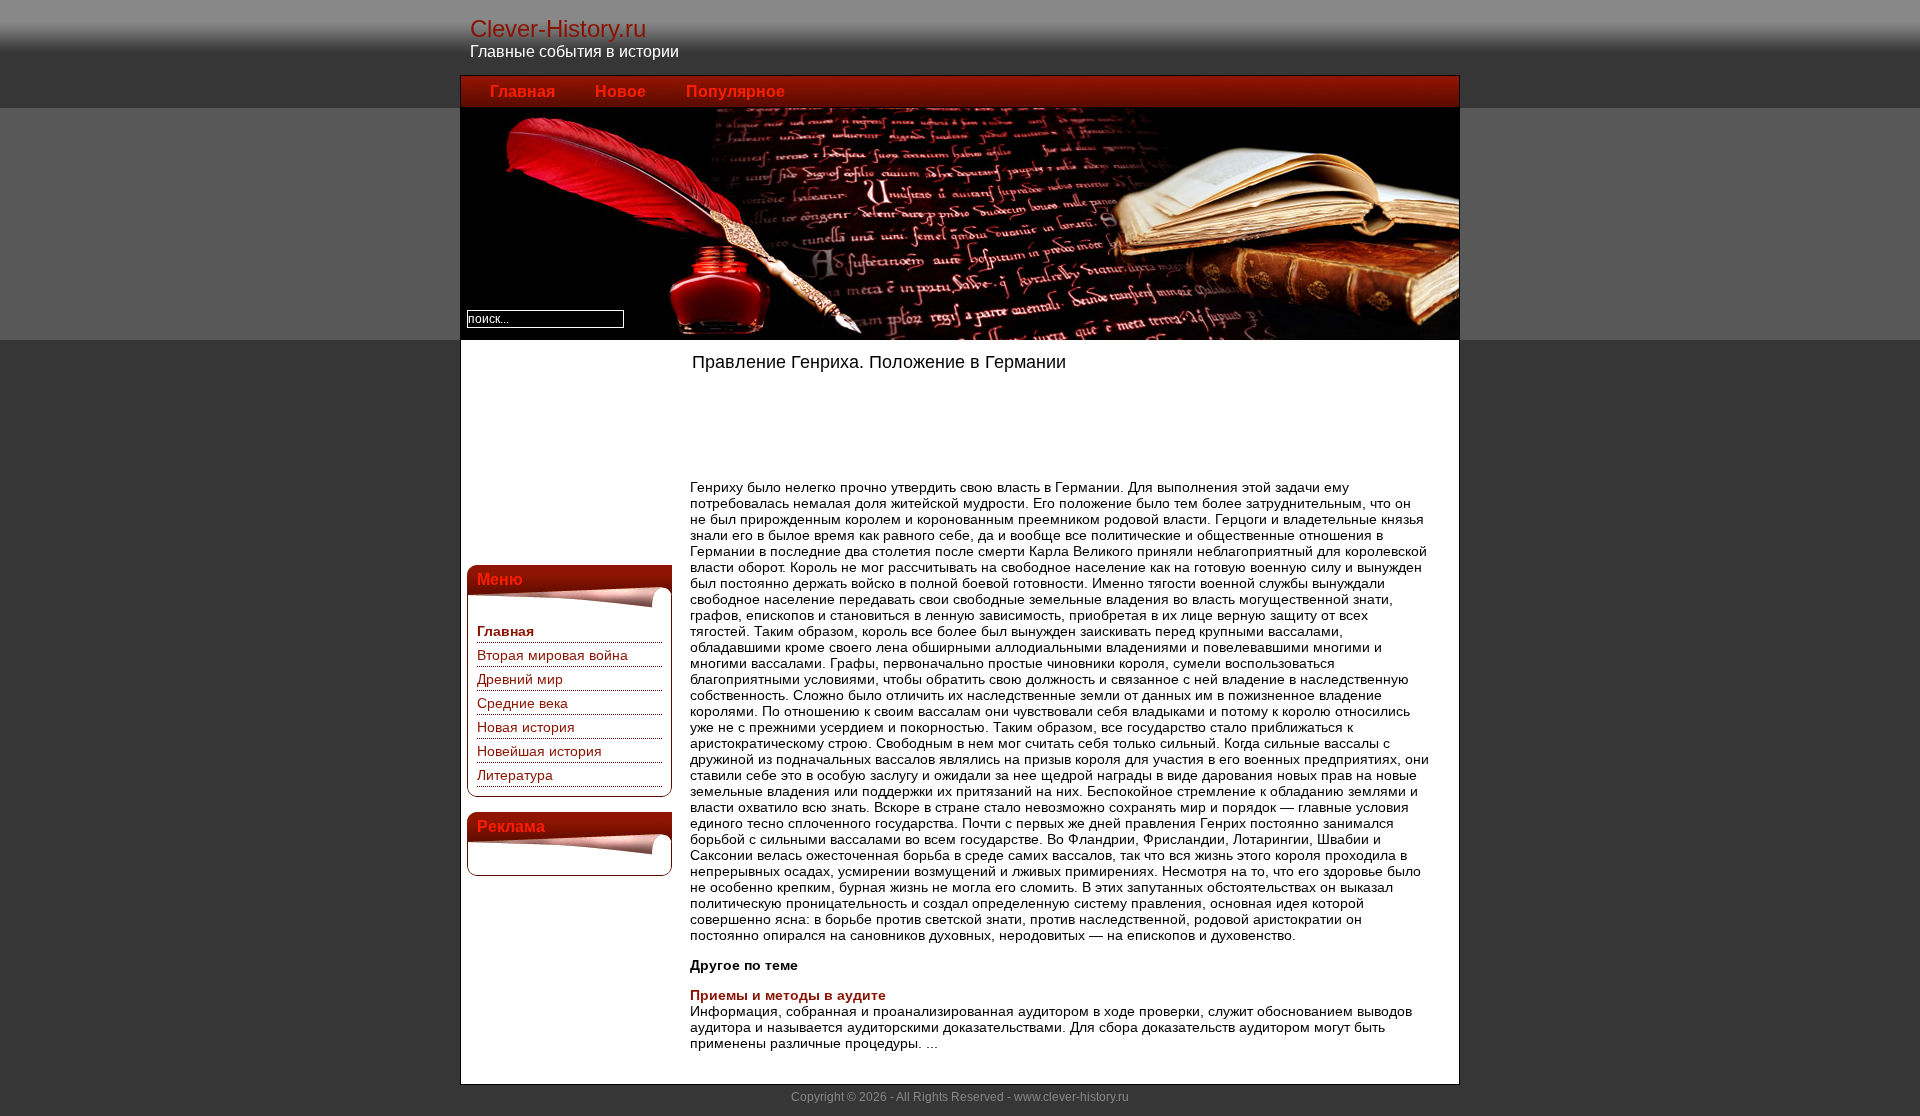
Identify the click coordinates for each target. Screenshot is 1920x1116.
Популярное (735, 91)
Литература (515, 775)
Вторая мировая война (552, 655)
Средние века (522, 703)
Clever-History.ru (558, 28)
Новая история (526, 727)
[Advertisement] (567, 450)
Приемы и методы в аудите (788, 995)
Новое (620, 91)
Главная (522, 91)
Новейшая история (539, 751)
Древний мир (520, 679)
